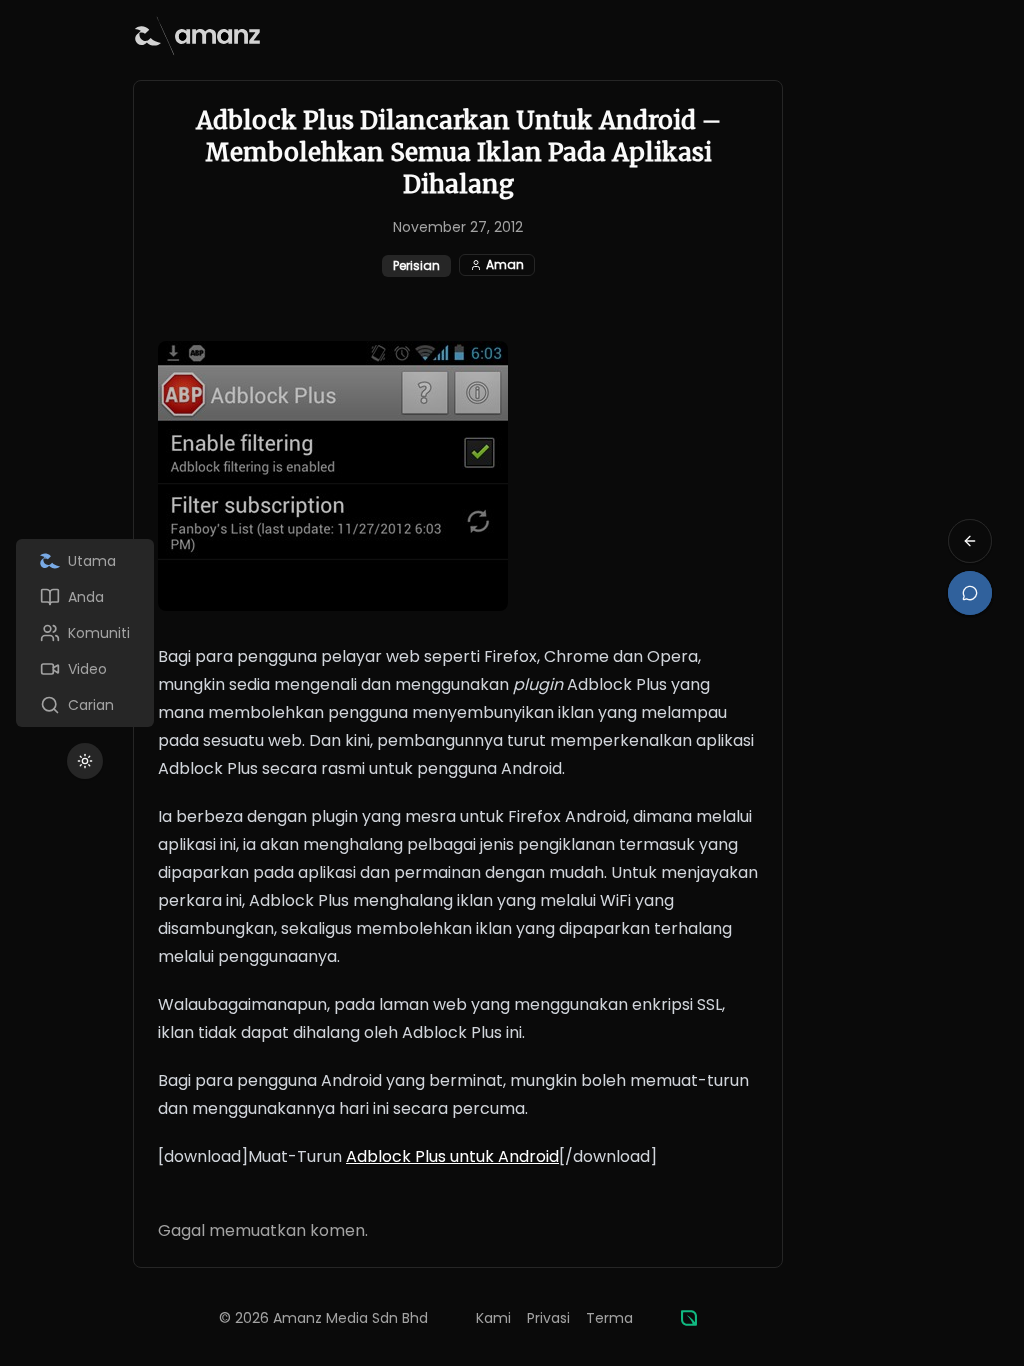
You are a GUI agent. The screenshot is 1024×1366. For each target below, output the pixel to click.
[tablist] (85, 633)
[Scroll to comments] (970, 593)
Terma (609, 1318)
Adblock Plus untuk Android (452, 1156)
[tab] (85, 561)
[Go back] (970, 541)
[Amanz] (689, 1318)
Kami (493, 1318)
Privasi (548, 1318)
